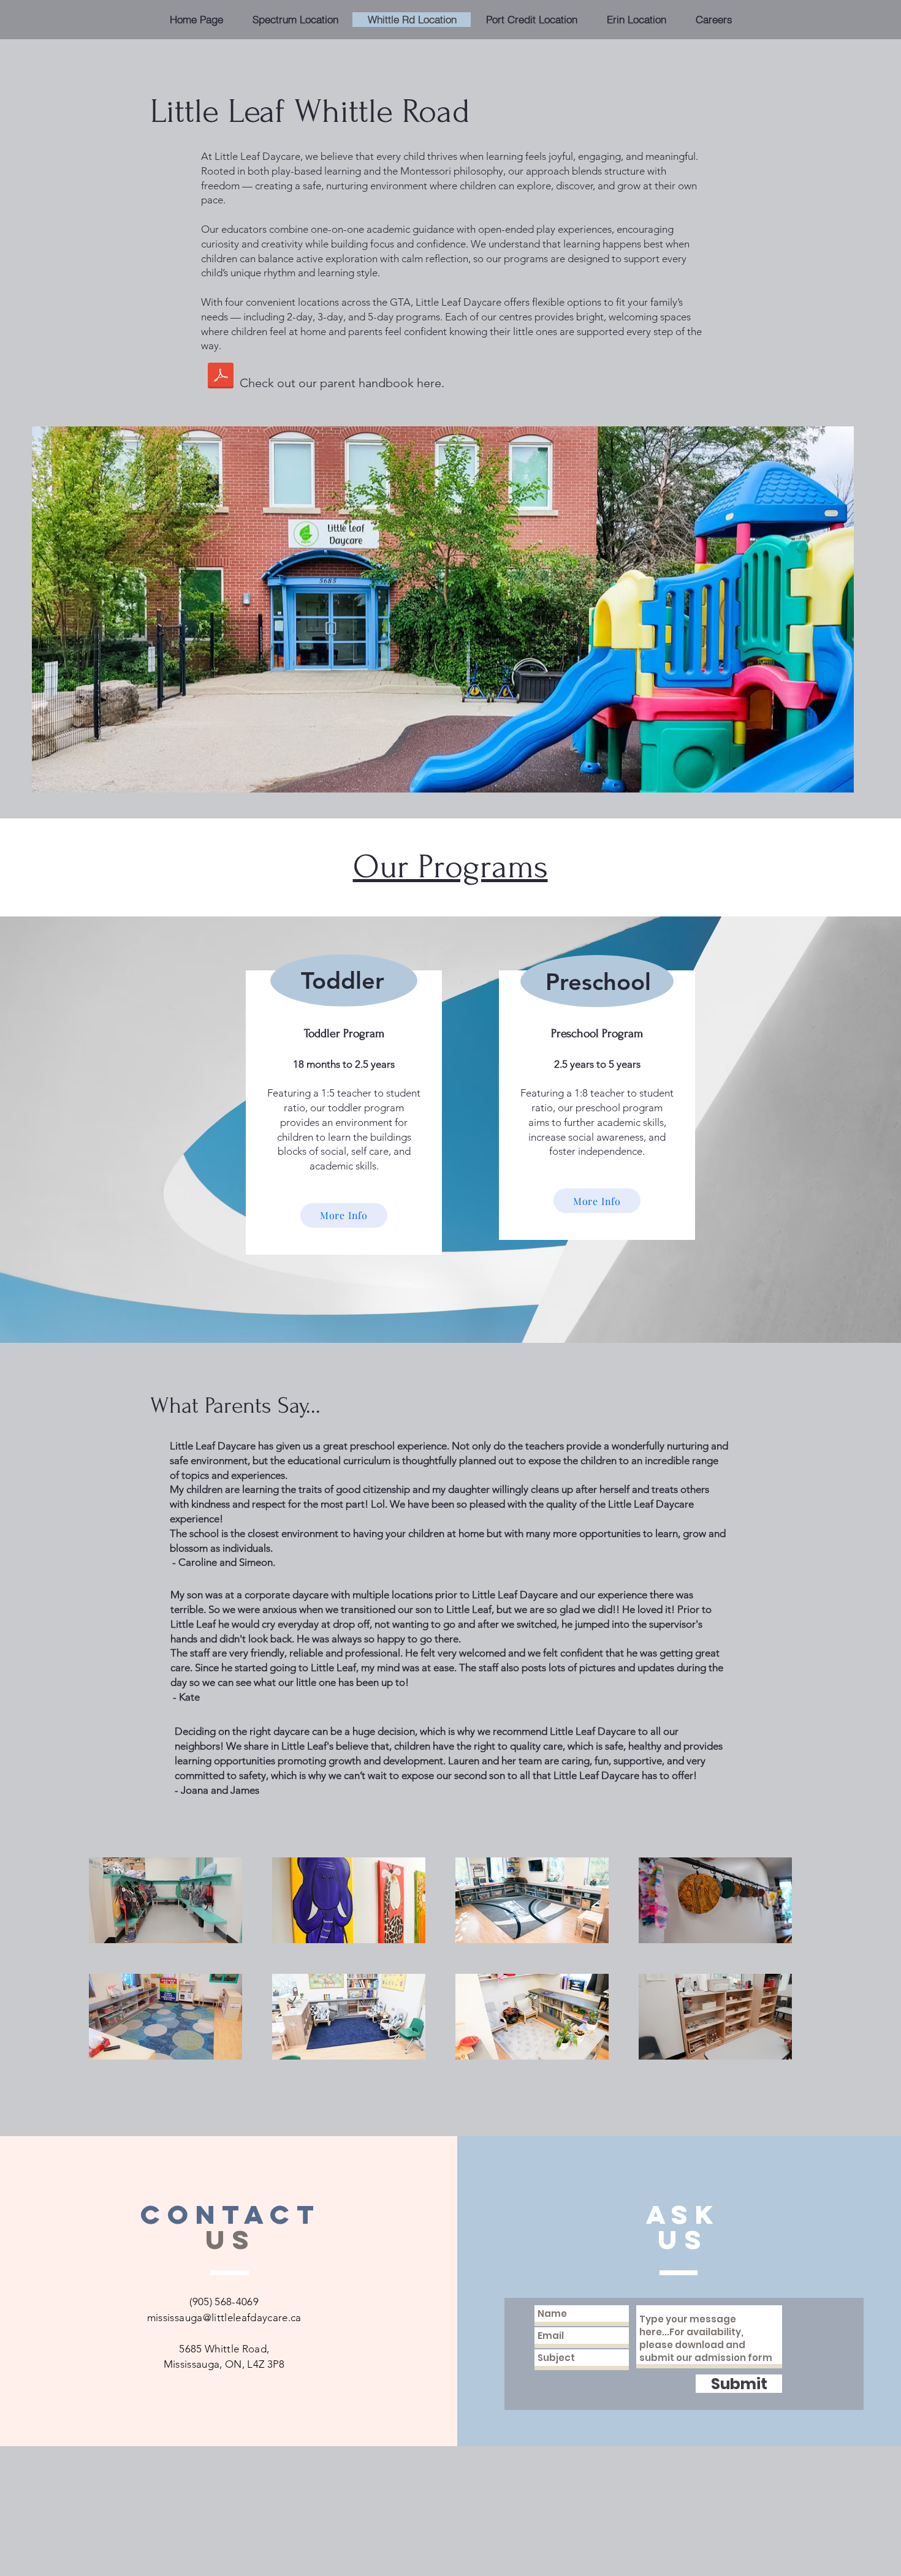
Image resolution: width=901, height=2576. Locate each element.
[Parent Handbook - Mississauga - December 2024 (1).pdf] (221, 377)
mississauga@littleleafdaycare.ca (224, 2317)
